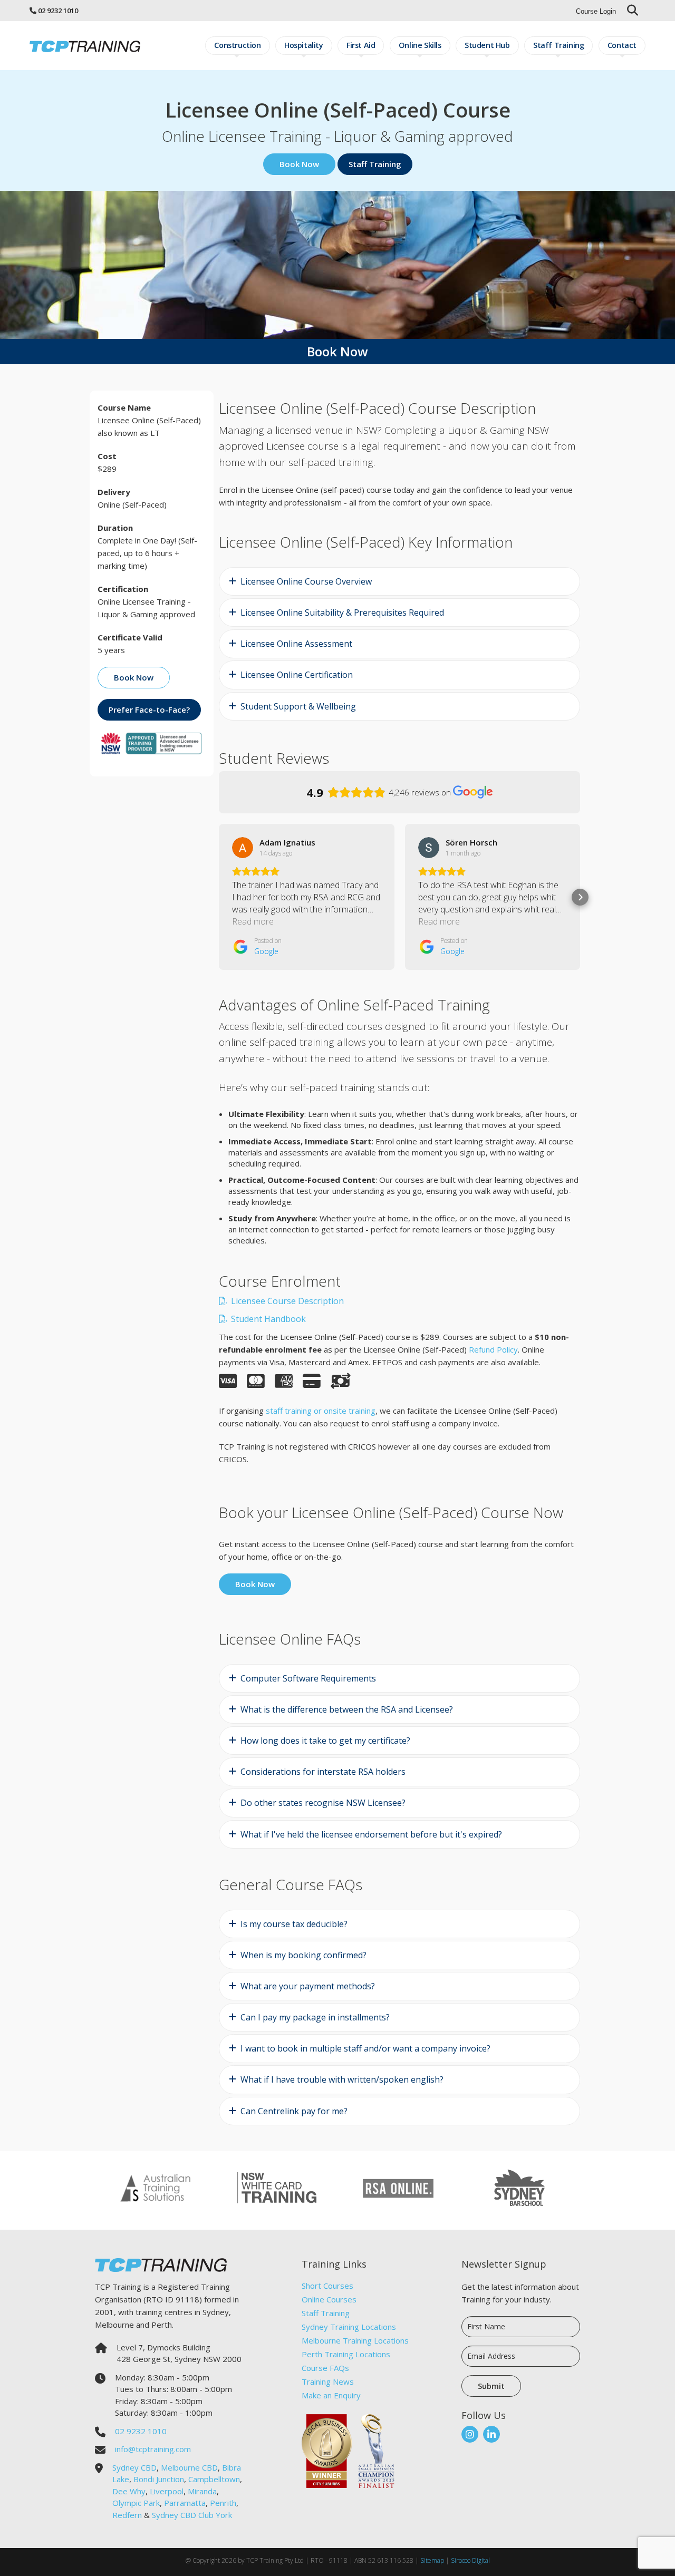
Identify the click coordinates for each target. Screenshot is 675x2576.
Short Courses (327, 2286)
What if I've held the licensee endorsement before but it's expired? (371, 1834)
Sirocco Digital (470, 2560)
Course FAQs (325, 2368)
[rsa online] (398, 2186)
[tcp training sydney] (85, 46)
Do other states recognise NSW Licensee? (323, 1803)
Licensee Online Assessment (296, 644)
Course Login (596, 11)
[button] (219, 897)
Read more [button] (253, 921)
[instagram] (470, 2434)
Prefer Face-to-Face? (149, 709)
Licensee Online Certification (297, 675)
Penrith (223, 2503)
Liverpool (167, 2491)
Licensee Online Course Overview (306, 581)
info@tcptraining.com (153, 2449)
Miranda (202, 2491)
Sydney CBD (134, 2467)
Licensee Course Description (286, 1301)
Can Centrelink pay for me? (294, 2111)
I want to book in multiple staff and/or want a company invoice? (365, 2048)
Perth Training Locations (346, 2354)
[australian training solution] (156, 2186)
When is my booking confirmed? (303, 1955)
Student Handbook (267, 1319)
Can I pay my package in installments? (315, 2017)
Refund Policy (493, 1349)
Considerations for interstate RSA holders (323, 1772)
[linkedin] (491, 2434)
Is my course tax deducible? (294, 1924)
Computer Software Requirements (308, 1678)
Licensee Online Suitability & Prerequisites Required (342, 613)
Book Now (299, 164)
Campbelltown (214, 2479)
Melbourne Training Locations (355, 2340)
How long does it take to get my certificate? (325, 1741)
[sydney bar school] (519, 2186)
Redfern (127, 2515)
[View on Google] (243, 848)
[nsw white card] (277, 2186)
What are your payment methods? (308, 1986)
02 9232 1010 (58, 11)
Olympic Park (136, 2503)
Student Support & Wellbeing (298, 706)
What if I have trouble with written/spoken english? (342, 2079)
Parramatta (185, 2503)
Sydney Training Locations (349, 2327)
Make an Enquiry (331, 2395)
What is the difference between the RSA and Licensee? (347, 1709)
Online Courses (329, 2299)
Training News (328, 2381)
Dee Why (129, 2491)
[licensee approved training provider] (152, 742)
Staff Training (326, 2313)
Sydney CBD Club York (192, 2515)
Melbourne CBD (189, 2467)
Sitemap (432, 2560)
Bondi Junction (159, 2479)
